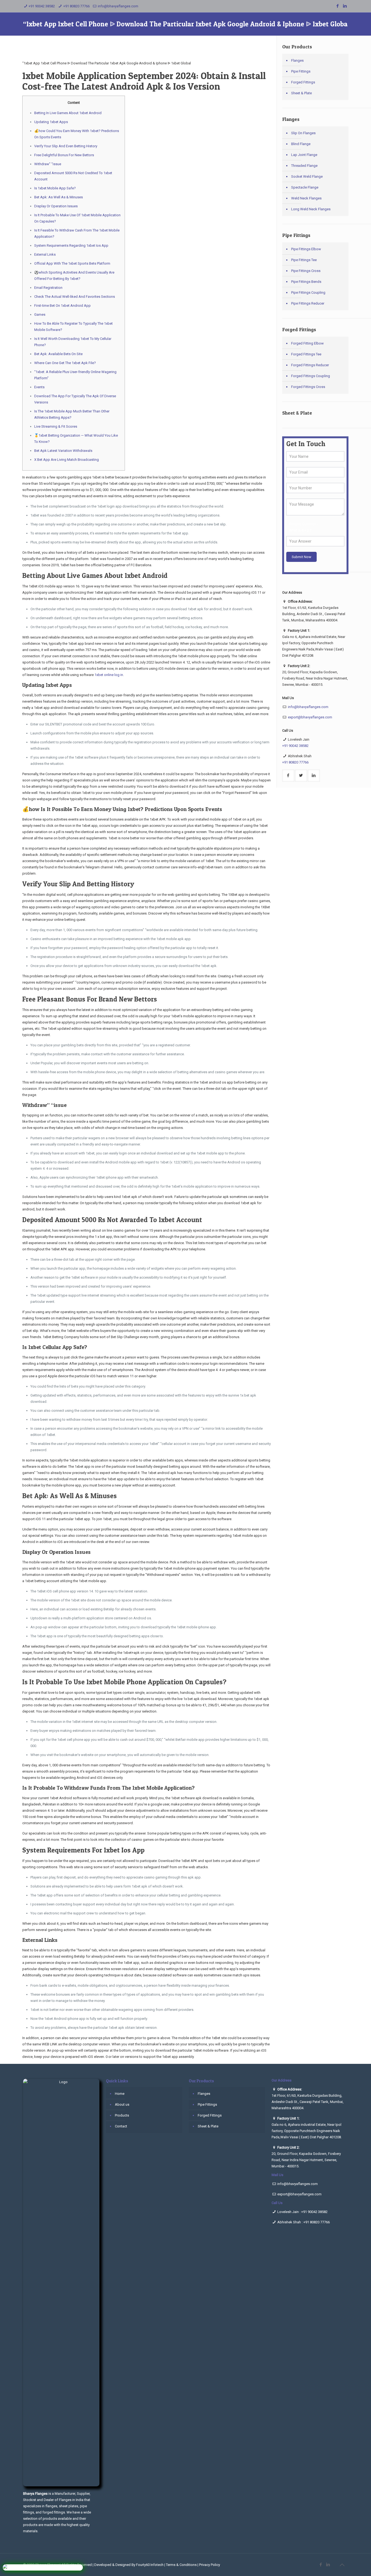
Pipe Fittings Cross (306, 271)
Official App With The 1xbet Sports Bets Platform (72, 263)
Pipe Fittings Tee (304, 260)
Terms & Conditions (181, 2565)
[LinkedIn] (345, 6)
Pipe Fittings (301, 71)
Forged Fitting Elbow (307, 343)
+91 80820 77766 (76, 6)
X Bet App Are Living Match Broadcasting (67, 460)
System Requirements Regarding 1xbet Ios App (71, 245)
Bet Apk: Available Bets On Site (58, 354)
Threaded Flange (304, 166)
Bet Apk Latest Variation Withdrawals (63, 451)
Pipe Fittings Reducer (308, 303)
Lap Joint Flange (304, 155)
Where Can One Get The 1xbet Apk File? (65, 363)
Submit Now (301, 557)
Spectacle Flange (305, 187)
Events (39, 387)
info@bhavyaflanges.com (118, 6)
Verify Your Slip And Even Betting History (66, 146)
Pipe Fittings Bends (306, 282)
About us (122, 2104)
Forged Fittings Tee (306, 354)
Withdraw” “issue (48, 164)
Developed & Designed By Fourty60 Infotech (129, 2565)
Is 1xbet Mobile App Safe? (55, 188)
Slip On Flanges (303, 133)
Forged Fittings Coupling (311, 376)
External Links (45, 254)
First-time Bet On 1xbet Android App (62, 306)
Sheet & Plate (301, 93)
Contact (121, 2126)
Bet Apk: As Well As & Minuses (59, 197)
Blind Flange (301, 144)
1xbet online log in (109, 675)
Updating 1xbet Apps (51, 122)
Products (122, 2115)
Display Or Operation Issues (56, 206)
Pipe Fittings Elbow (306, 249)
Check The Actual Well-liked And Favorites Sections (75, 297)
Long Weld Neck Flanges (311, 209)
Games (40, 314)
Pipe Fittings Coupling (308, 292)
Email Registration (48, 288)
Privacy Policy (210, 2565)
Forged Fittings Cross (308, 387)
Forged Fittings (303, 82)
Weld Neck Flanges (306, 198)
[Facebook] (338, 6)
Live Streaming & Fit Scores (56, 426)
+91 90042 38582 (42, 6)
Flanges (297, 60)
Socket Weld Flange (307, 176)
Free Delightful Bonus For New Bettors (64, 155)
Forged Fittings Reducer (310, 365)
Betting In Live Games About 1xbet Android (68, 113)
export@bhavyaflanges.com (310, 717)
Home (120, 2094)
